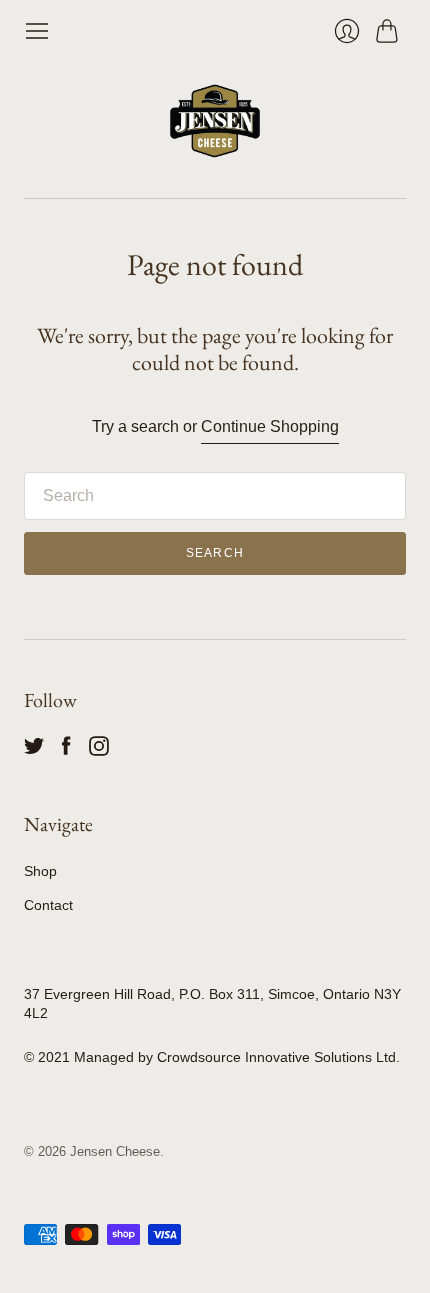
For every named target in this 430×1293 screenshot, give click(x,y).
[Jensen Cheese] (215, 121)
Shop (40, 871)
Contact (48, 905)
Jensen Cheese (115, 1151)
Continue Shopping (270, 426)
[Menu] (37, 31)
